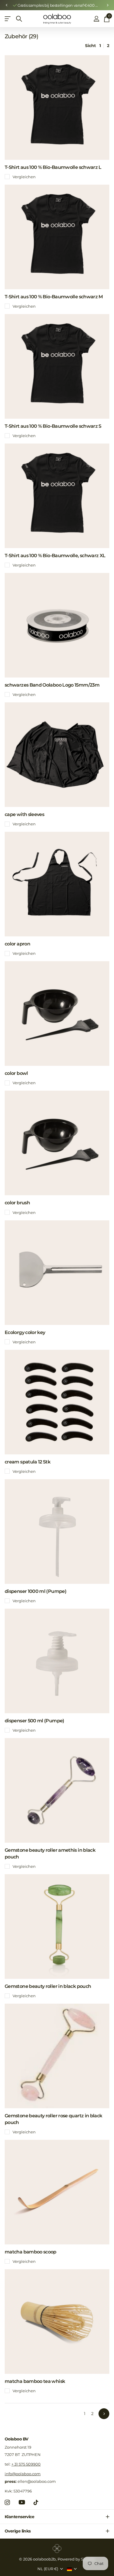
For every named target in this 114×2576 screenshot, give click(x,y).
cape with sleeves (24, 814)
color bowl (16, 1073)
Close (57, 2517)
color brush (17, 1203)
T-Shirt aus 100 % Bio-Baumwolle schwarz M (54, 297)
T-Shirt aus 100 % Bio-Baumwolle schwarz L (53, 167)
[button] (6, 5)
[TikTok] (36, 2502)
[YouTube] (22, 2502)
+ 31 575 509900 (26, 2464)
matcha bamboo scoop (31, 2252)
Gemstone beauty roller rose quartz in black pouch (53, 2119)
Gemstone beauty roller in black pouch (48, 1986)
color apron (17, 944)
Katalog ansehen (8, 19)
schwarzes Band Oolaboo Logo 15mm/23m (52, 685)
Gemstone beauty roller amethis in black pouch (50, 1853)
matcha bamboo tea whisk (35, 2381)
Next (104, 2414)
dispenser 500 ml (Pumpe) (34, 1721)
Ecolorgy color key (25, 1332)
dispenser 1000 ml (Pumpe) (36, 1591)
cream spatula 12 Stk (27, 1462)
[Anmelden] (96, 19)
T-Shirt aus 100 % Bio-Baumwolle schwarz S (53, 426)
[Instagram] (7, 2502)
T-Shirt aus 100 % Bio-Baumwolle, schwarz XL (55, 556)
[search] (19, 19)
